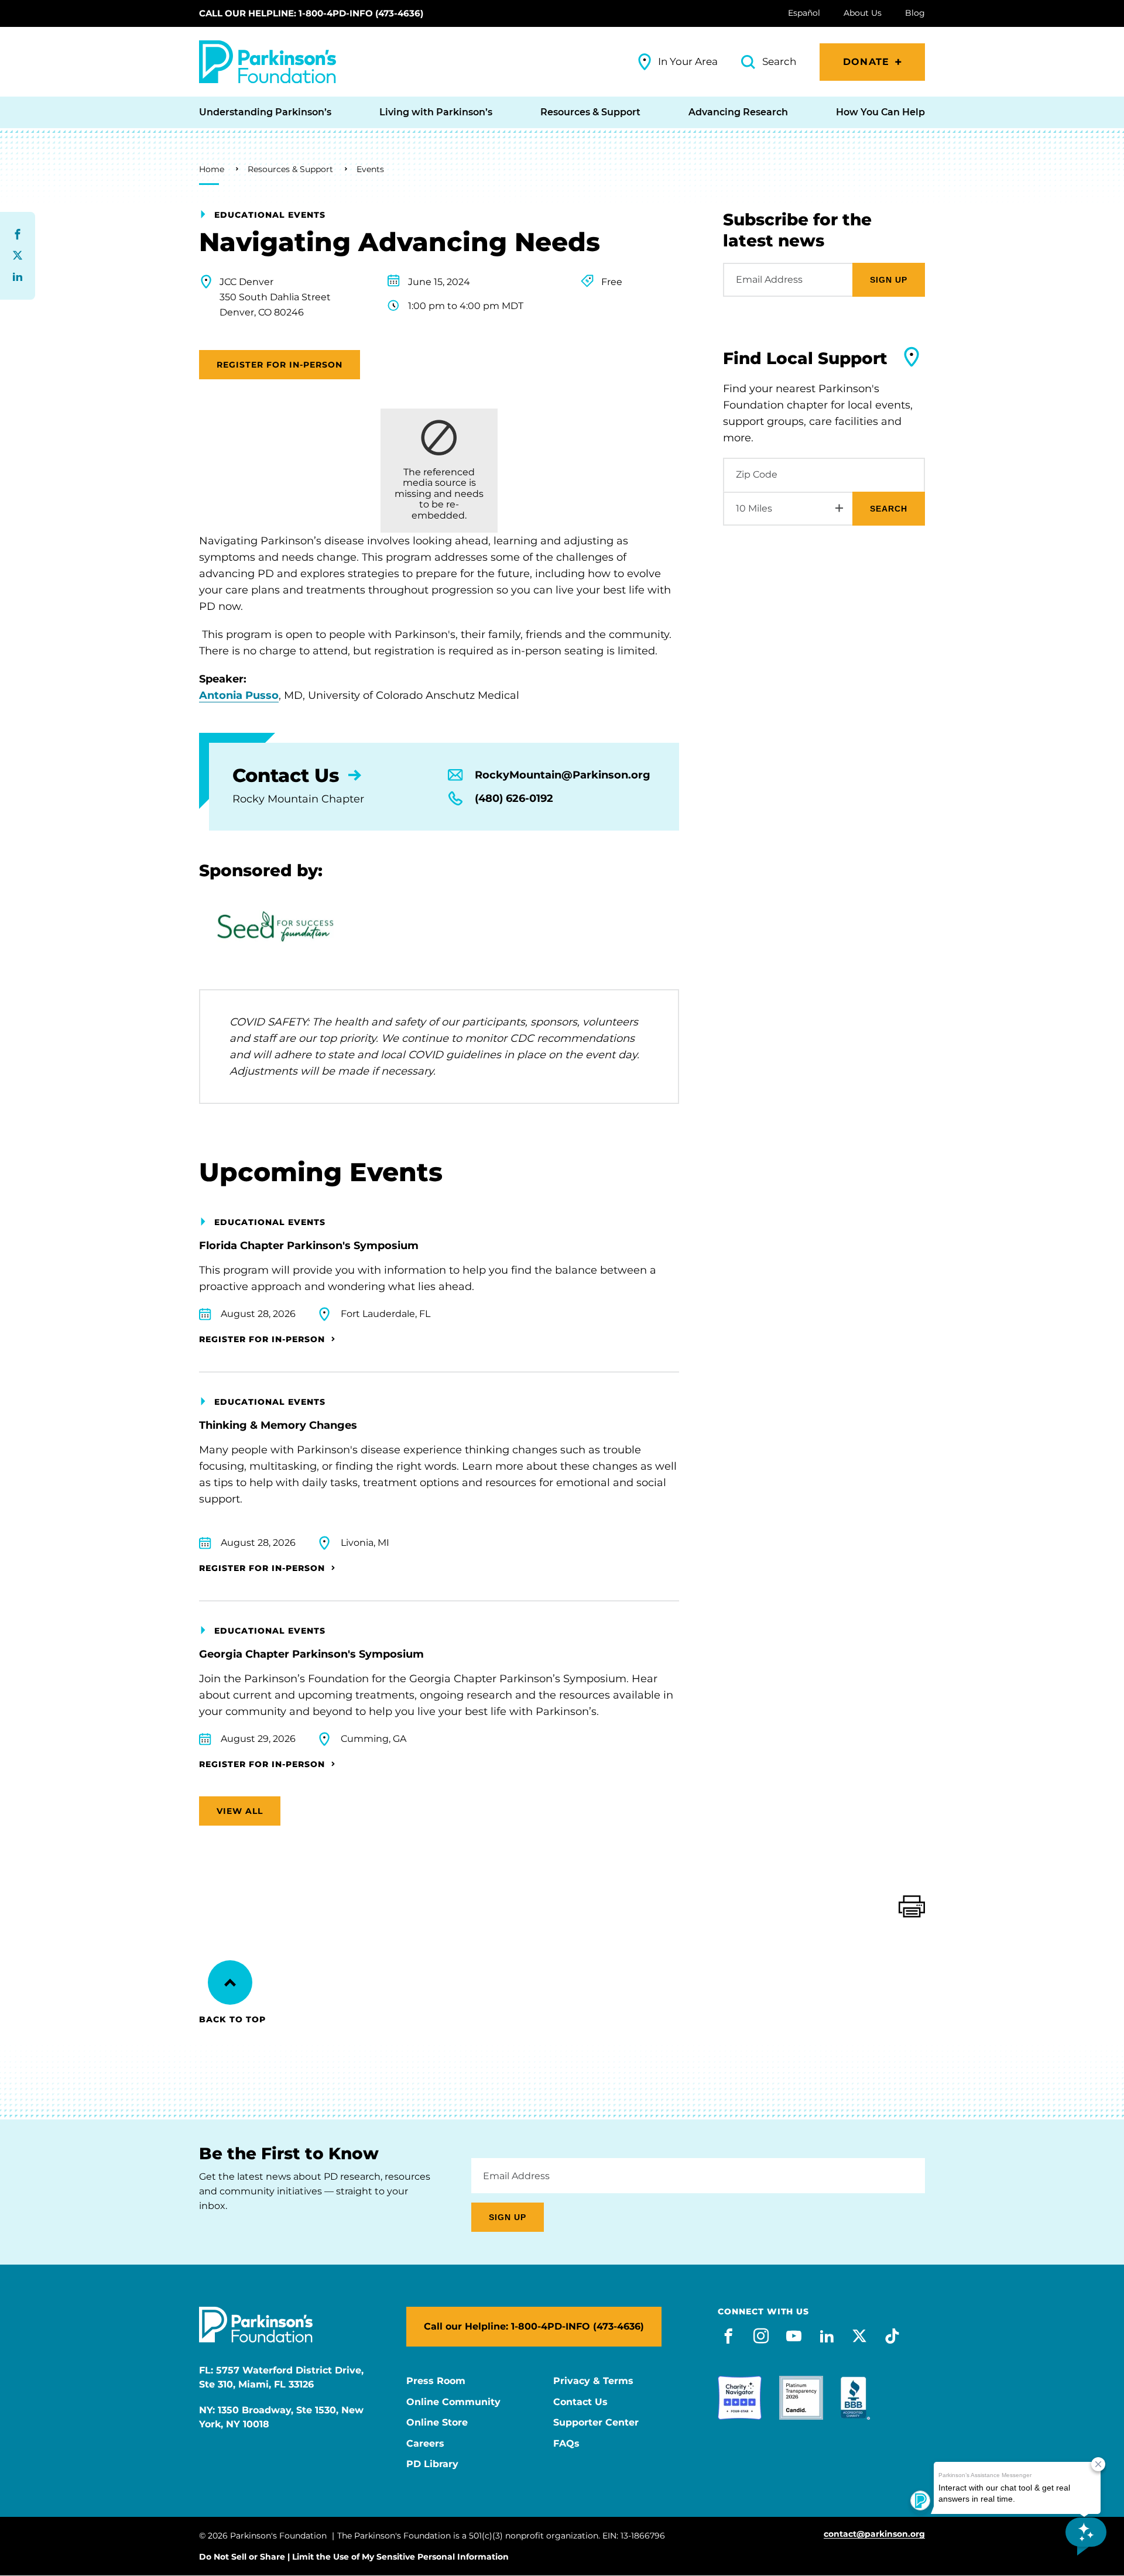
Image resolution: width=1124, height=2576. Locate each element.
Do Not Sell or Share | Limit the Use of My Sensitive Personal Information (354, 2557)
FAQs (566, 2444)
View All (240, 1811)
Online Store (437, 2423)
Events (370, 169)
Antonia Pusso (239, 695)
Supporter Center (596, 2423)
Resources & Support (290, 169)
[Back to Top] (230, 1982)
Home (212, 169)
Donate (866, 62)
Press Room (436, 2381)
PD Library (432, 2464)
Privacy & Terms (593, 2381)
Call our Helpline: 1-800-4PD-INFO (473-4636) (311, 13)
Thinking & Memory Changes (278, 1425)
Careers (425, 2444)
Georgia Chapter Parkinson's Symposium (311, 1654)
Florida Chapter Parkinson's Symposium (309, 1246)
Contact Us (580, 2402)
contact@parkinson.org (874, 2534)
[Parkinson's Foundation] (268, 62)
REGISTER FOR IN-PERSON (280, 365)
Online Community (453, 2402)
